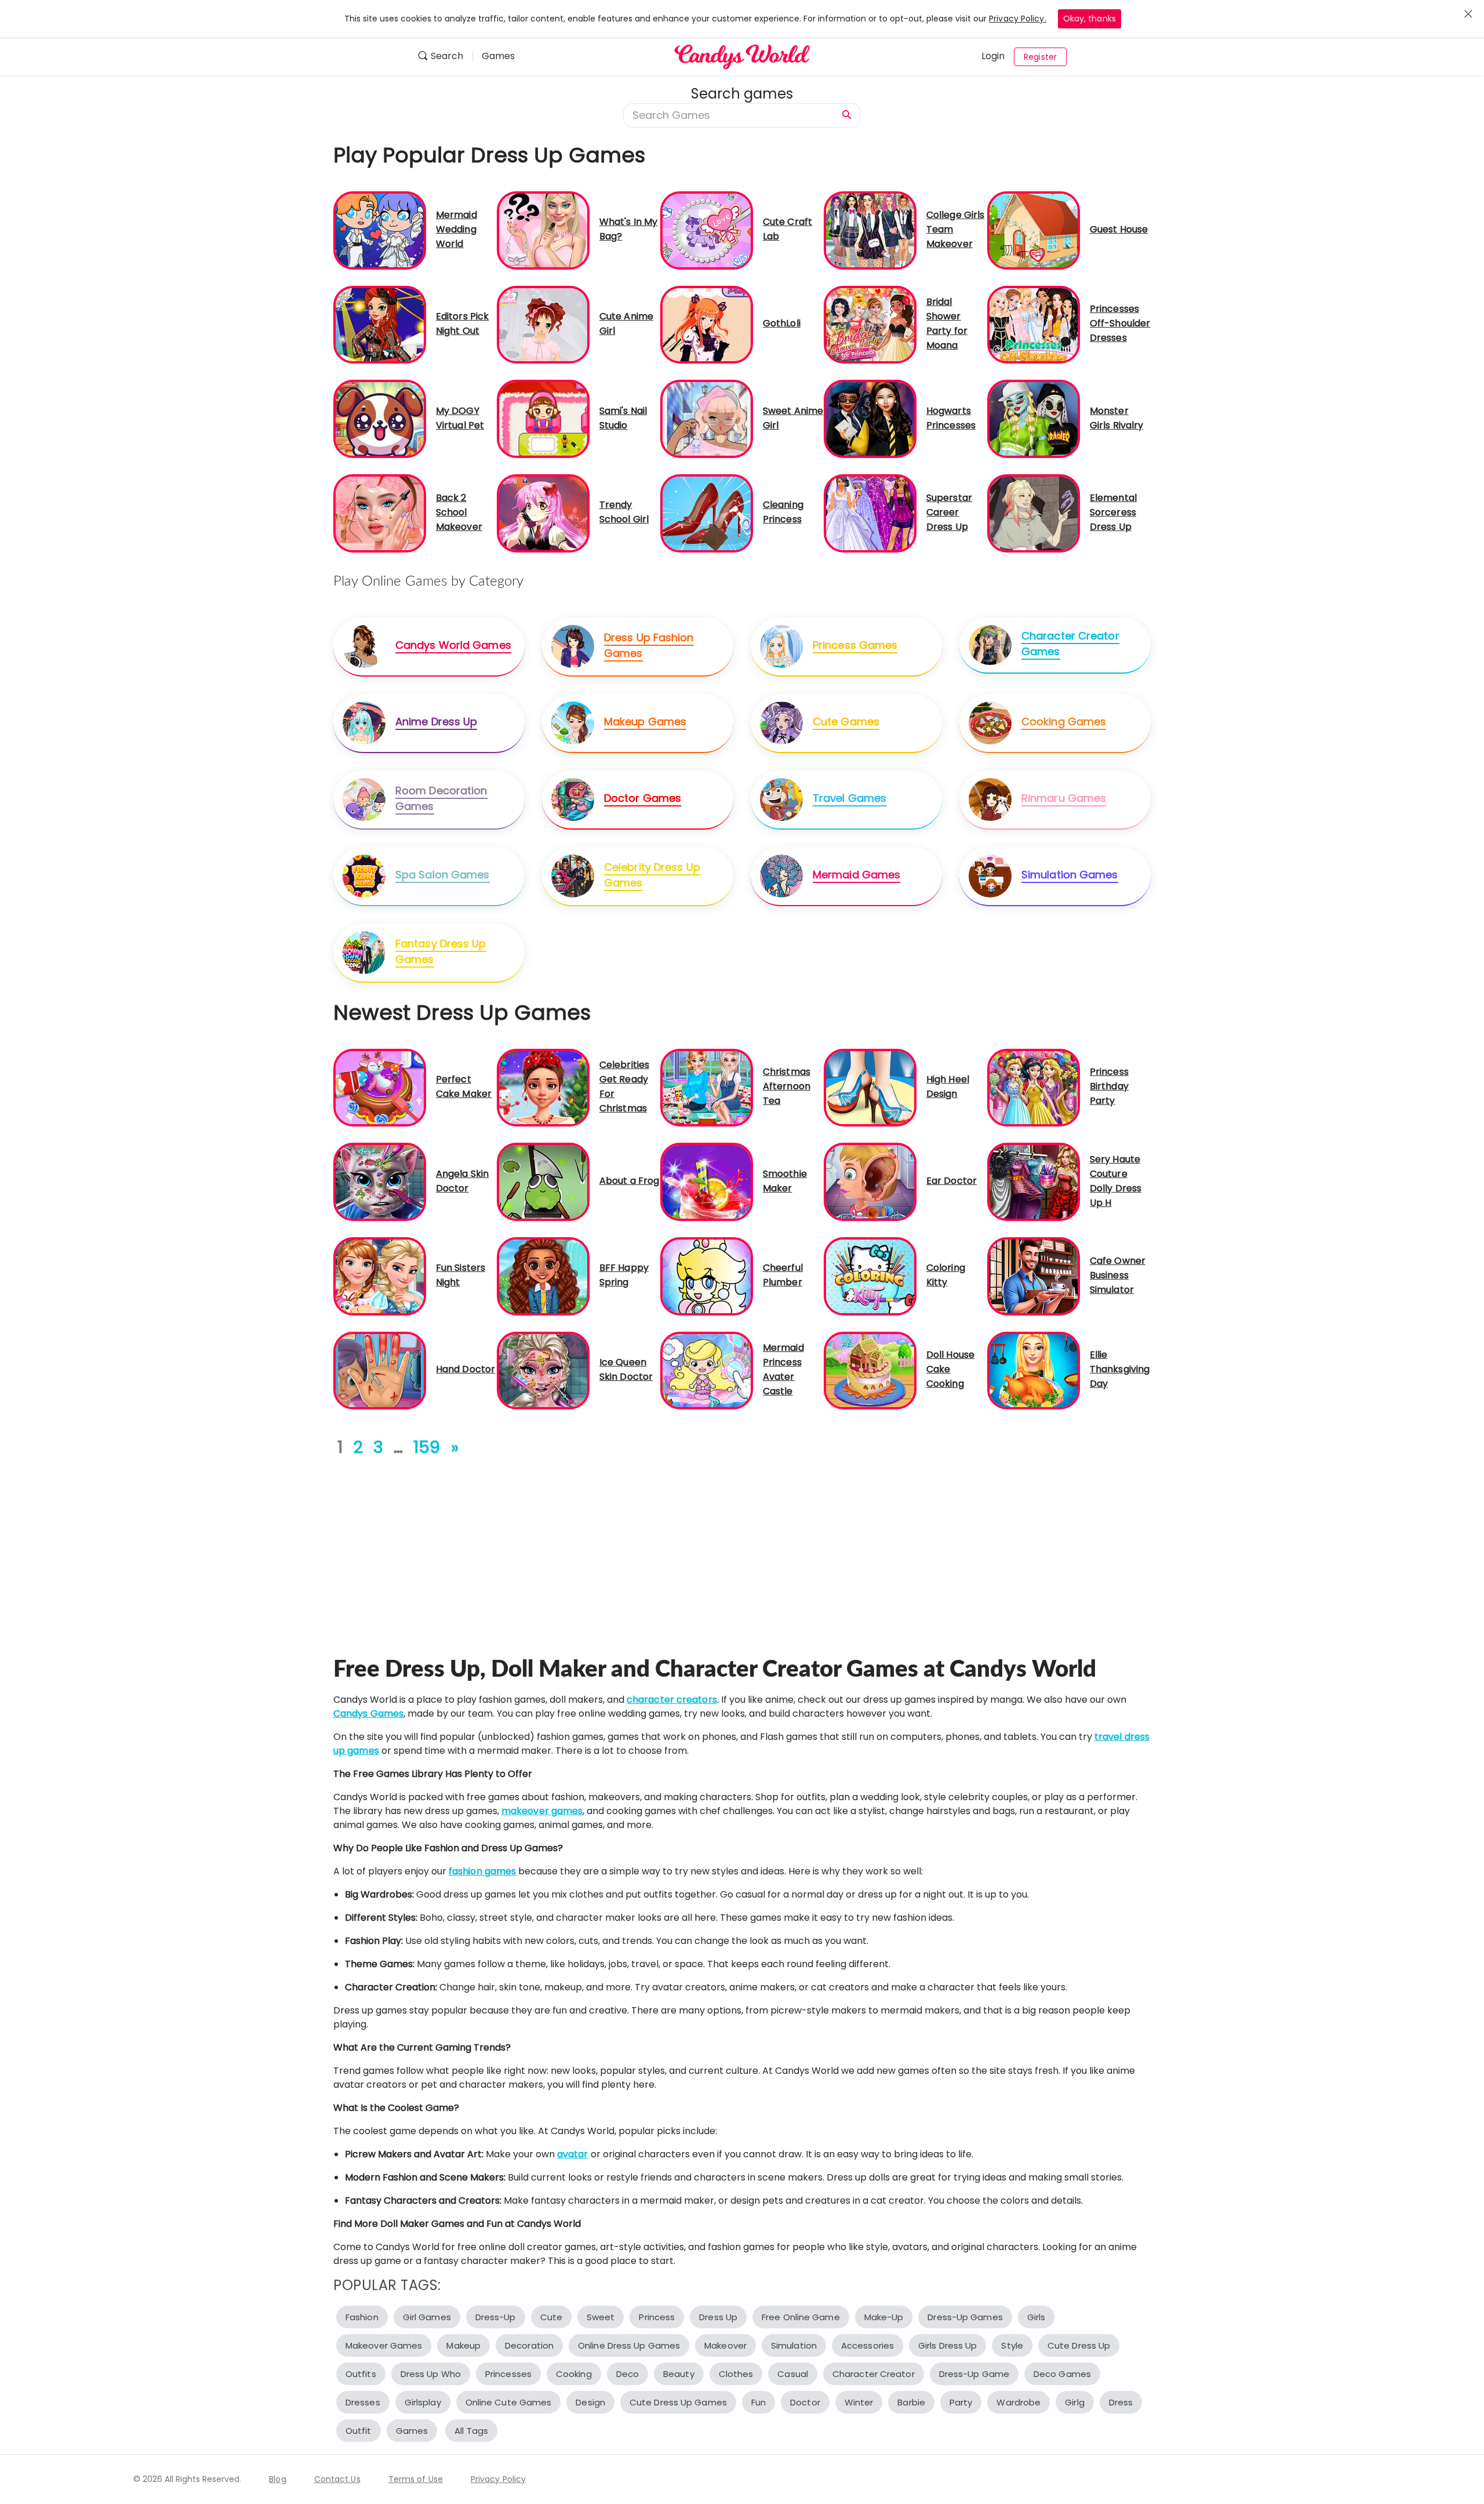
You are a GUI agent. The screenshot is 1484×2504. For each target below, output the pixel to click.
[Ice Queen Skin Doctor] (543, 1370)
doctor (805, 2402)
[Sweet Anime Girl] (707, 418)
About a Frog (629, 1181)
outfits (361, 2374)
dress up (718, 2317)
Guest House (1119, 229)
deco (628, 2374)
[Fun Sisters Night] (380, 1276)
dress (1121, 2402)
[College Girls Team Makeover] (870, 230)
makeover (725, 2345)
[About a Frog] (543, 1181)
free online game (801, 2317)
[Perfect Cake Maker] (380, 1087)
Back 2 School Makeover (459, 512)
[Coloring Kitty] (870, 1276)
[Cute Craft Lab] (707, 230)
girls (1036, 2317)
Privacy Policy (498, 2479)
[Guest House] (1034, 230)
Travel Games (850, 798)
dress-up (496, 2317)
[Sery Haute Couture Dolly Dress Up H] (1034, 1181)
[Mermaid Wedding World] (380, 230)
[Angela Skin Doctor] (380, 1181)
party (961, 2402)
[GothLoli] (707, 324)
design (590, 2402)
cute (551, 2317)
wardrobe (1019, 2402)
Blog (277, 2479)
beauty (679, 2374)
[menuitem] (445, 57)
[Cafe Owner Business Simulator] (1034, 1276)
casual (793, 2374)
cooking (574, 2374)
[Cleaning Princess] (707, 513)
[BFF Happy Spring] (543, 1276)
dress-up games (965, 2317)
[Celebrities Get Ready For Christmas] (543, 1087)
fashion (362, 2317)
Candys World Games (453, 645)
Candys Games (368, 1713)
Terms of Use (416, 2479)
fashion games (482, 1871)
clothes (736, 2374)
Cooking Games (1064, 722)
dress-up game (974, 2374)
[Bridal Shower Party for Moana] (870, 324)
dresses (363, 2402)
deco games (1062, 2374)
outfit (359, 2431)
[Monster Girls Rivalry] (1034, 418)
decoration (529, 2345)
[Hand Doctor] (380, 1370)
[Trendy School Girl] (543, 513)
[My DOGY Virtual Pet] (380, 418)
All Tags (471, 2431)
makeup (463, 2345)
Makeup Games (645, 722)
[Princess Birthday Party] (1034, 1087)
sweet (601, 2317)
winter (859, 2402)
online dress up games (629, 2345)
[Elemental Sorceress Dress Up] (1034, 513)
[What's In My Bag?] (543, 230)
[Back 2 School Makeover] (380, 513)
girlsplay (423, 2402)
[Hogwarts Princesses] (870, 418)
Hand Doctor (465, 1369)
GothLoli (782, 323)
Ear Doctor (952, 1181)
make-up (884, 2317)
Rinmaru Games (1064, 798)
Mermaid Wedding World (457, 229)
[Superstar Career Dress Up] (870, 513)
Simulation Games (1070, 875)
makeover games (542, 1811)
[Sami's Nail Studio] (543, 418)
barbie (911, 2402)
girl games (427, 2317)
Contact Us (337, 2479)
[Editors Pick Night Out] (380, 324)
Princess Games (855, 645)
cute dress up (1079, 2345)
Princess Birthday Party (1109, 1086)
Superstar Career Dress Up (949, 512)
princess (657, 2317)
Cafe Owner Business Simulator (1118, 1275)
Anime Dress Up (436, 722)
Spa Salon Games (443, 875)
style (1012, 2345)
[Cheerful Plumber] (707, 1276)
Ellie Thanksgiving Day (1120, 1369)
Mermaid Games (856, 875)
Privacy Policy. (1018, 19)
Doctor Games (643, 798)
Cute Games (846, 722)
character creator (874, 2374)
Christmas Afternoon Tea (787, 1086)
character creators (672, 1700)
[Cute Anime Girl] (543, 324)
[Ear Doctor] (870, 1181)
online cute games (509, 2402)
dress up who (431, 2374)
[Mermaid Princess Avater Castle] (707, 1370)
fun (759, 2402)
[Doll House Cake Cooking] (870, 1370)
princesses (508, 2374)
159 (427, 1447)
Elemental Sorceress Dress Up (1113, 512)
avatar (573, 2154)
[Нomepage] (742, 57)
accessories (868, 2345)
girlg (1075, 2402)
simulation (794, 2345)
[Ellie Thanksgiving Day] (1034, 1370)
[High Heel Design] (870, 1087)
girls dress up (947, 2345)
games (412, 2431)
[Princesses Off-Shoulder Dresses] (1034, 324)
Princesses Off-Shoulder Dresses (1120, 323)
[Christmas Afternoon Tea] (707, 1087)
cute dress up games (678, 2402)
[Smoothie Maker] (707, 1181)
